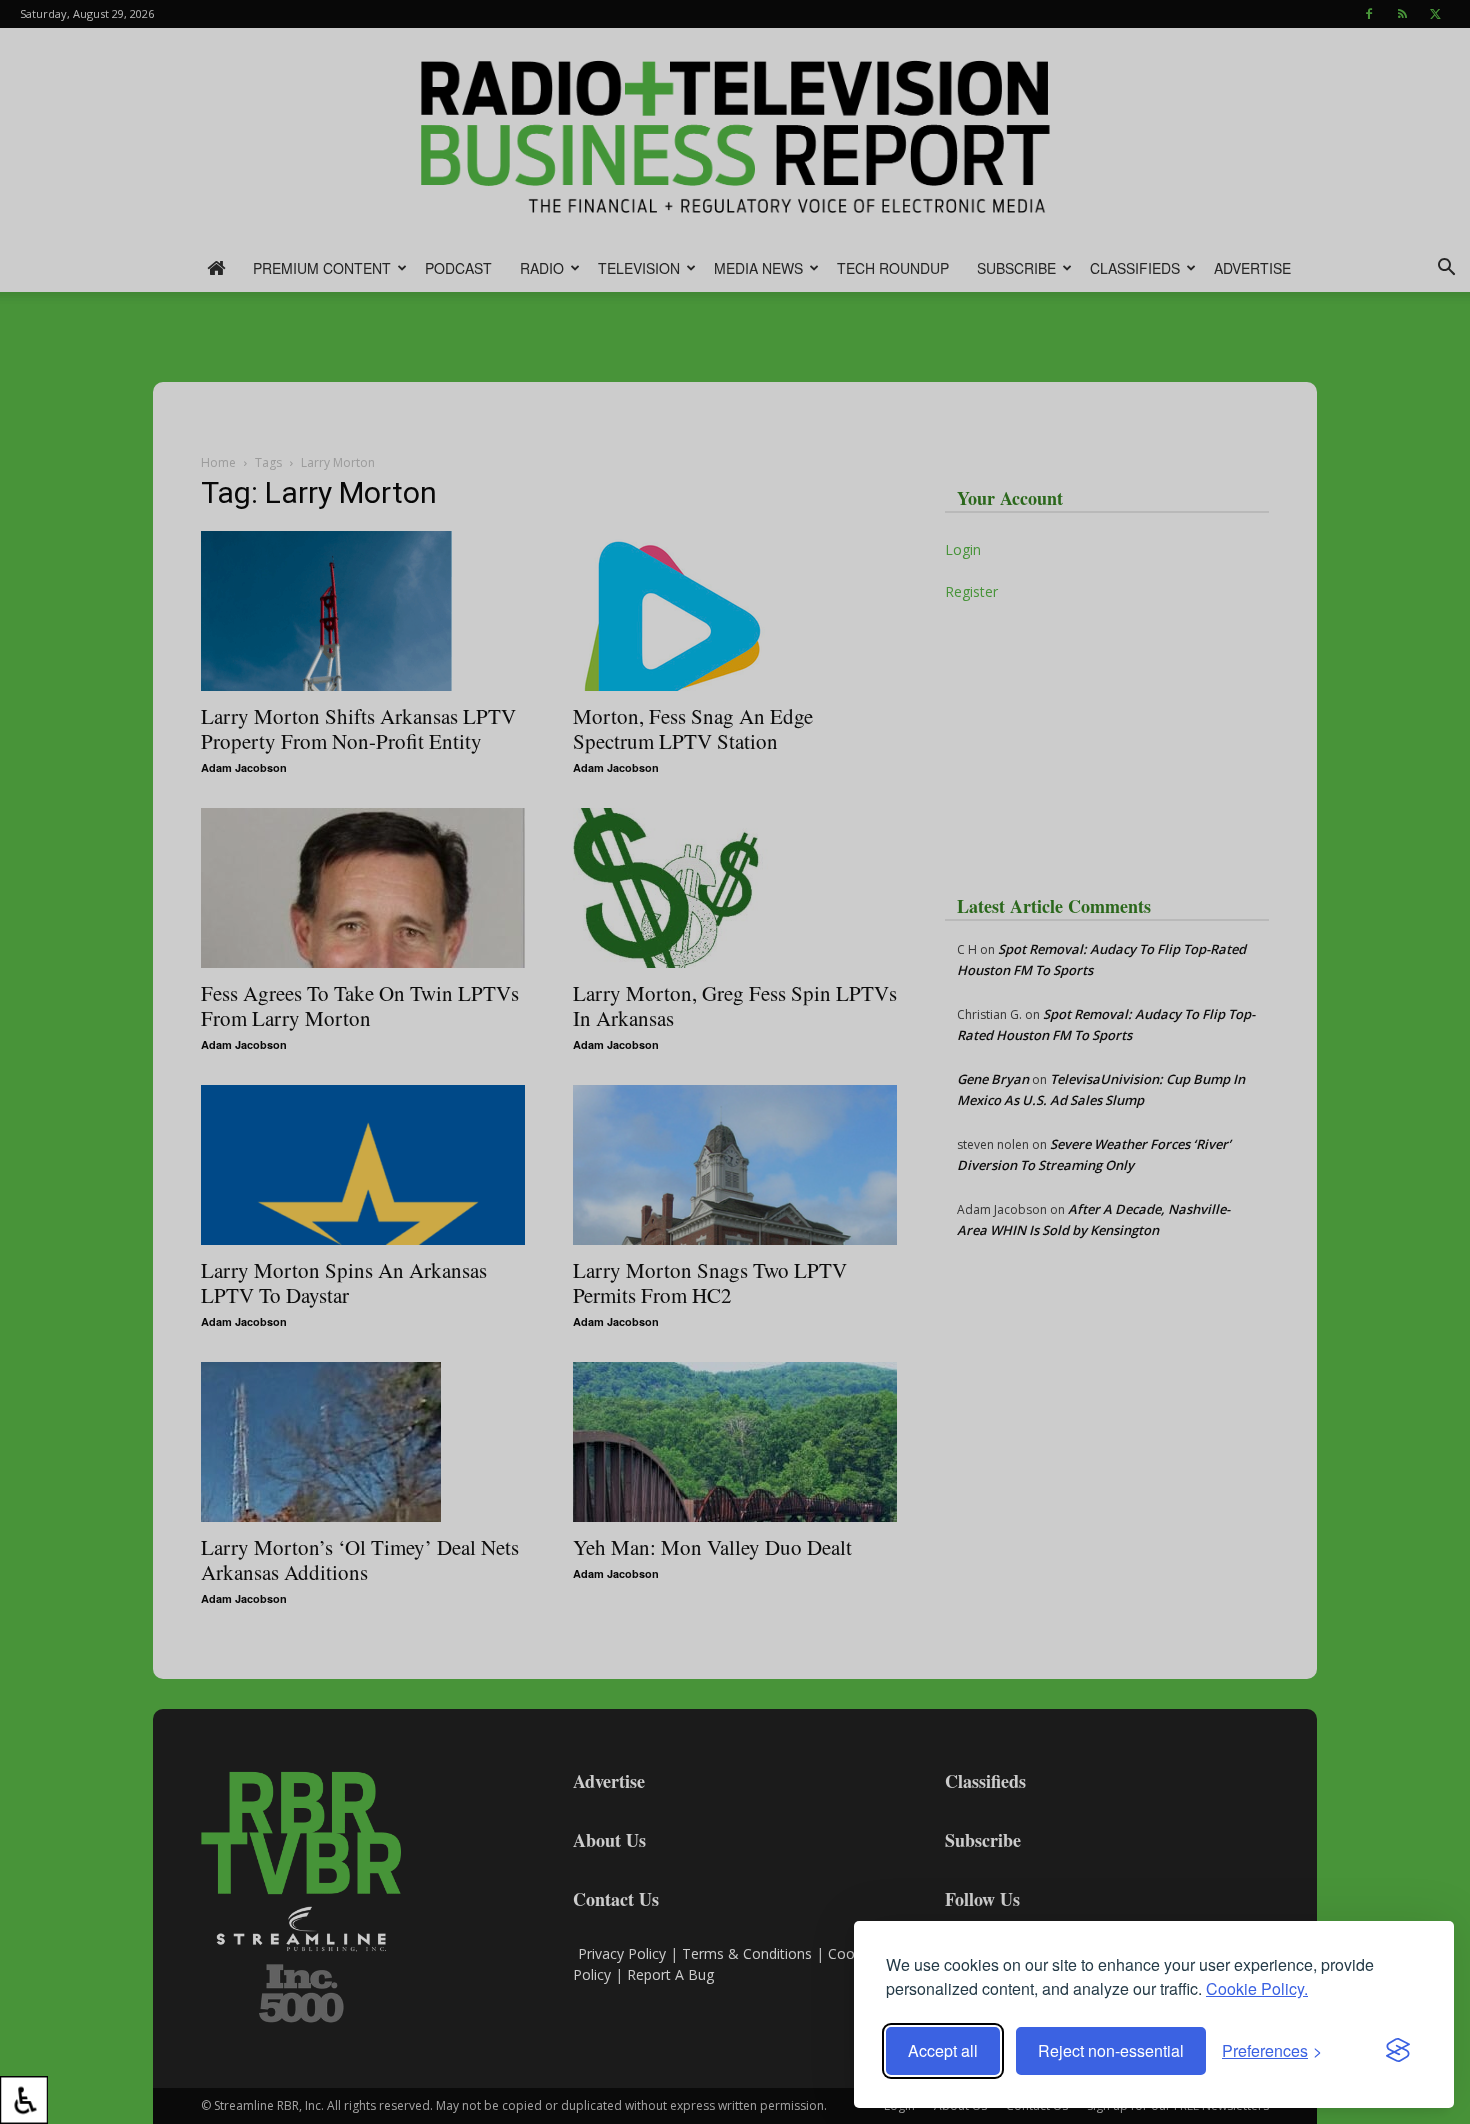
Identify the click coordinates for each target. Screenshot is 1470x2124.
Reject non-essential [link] (1111, 2050)
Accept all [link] (943, 2050)
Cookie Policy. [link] (1257, 1988)
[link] (24, 2100)
